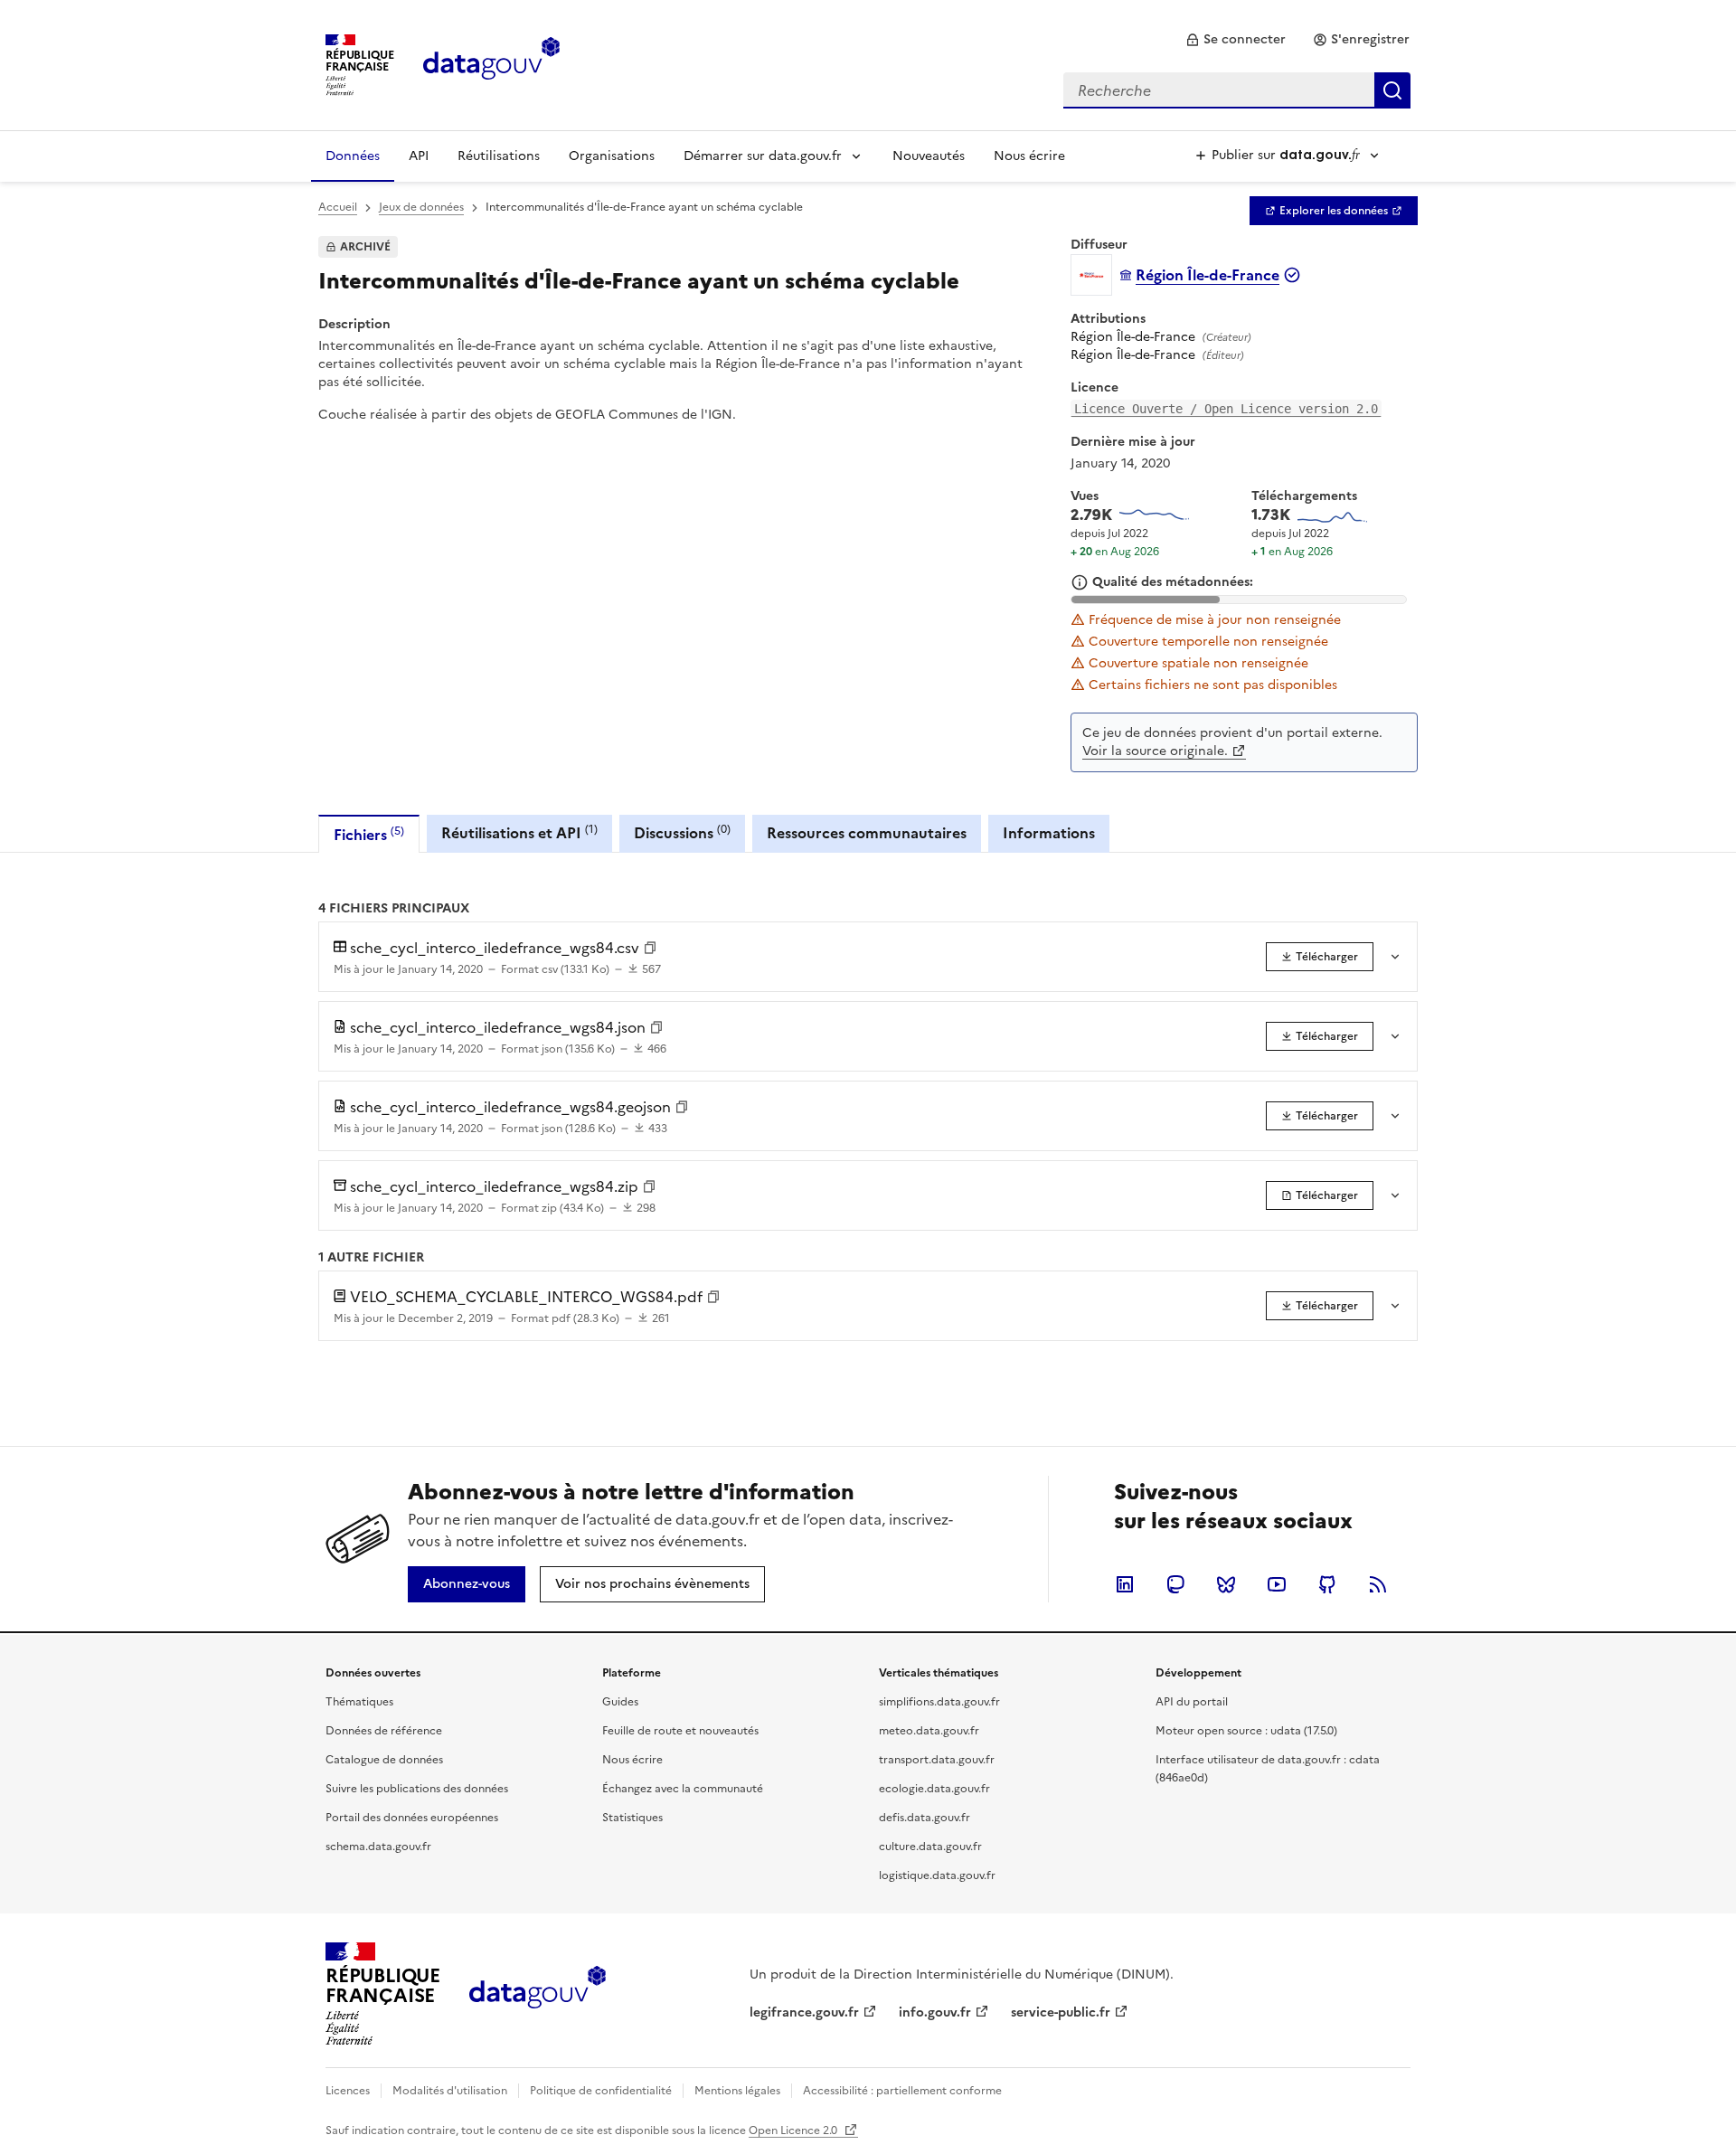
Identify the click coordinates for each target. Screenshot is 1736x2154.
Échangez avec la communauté (683, 1789)
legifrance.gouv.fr (804, 2012)
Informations (1049, 833)
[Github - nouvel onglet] (1327, 1584)
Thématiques (359, 1702)
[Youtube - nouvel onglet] (1277, 1584)
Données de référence (384, 1731)
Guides (620, 1702)
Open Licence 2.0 (794, 2130)
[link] (1236, 40)
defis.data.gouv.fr (925, 1818)
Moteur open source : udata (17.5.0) (1246, 1731)
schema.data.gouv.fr (378, 1847)
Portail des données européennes (412, 1818)
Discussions (682, 832)
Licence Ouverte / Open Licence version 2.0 (1226, 409)
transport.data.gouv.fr (937, 1760)
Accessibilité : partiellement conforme (902, 2091)
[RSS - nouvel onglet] (1378, 1584)
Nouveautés (929, 156)
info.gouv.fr (935, 2012)
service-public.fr (1061, 2012)
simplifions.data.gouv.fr (939, 1702)
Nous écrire (1029, 156)
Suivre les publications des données (417, 1789)
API (419, 156)
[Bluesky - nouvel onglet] (1226, 1584)
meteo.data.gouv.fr (929, 1731)
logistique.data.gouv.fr (937, 1875)
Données (353, 156)
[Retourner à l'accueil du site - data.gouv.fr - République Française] (538, 1994)
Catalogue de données (384, 1760)
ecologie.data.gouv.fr (934, 1789)
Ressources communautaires (867, 833)
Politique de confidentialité (601, 2091)
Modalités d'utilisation (450, 2091)
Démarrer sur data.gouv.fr (763, 156)
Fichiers (369, 834)
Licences (348, 2091)
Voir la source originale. (1155, 751)
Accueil (338, 207)
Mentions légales (737, 2091)
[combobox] (1237, 90)
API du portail (1192, 1702)
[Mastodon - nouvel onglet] (1175, 1584)
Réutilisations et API (519, 832)
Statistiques (632, 1818)
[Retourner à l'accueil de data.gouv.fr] (491, 63)
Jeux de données (421, 207)
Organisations (612, 156)
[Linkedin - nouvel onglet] (1125, 1584)
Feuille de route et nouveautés (680, 1731)
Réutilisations (499, 156)
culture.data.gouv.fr (930, 1847)
